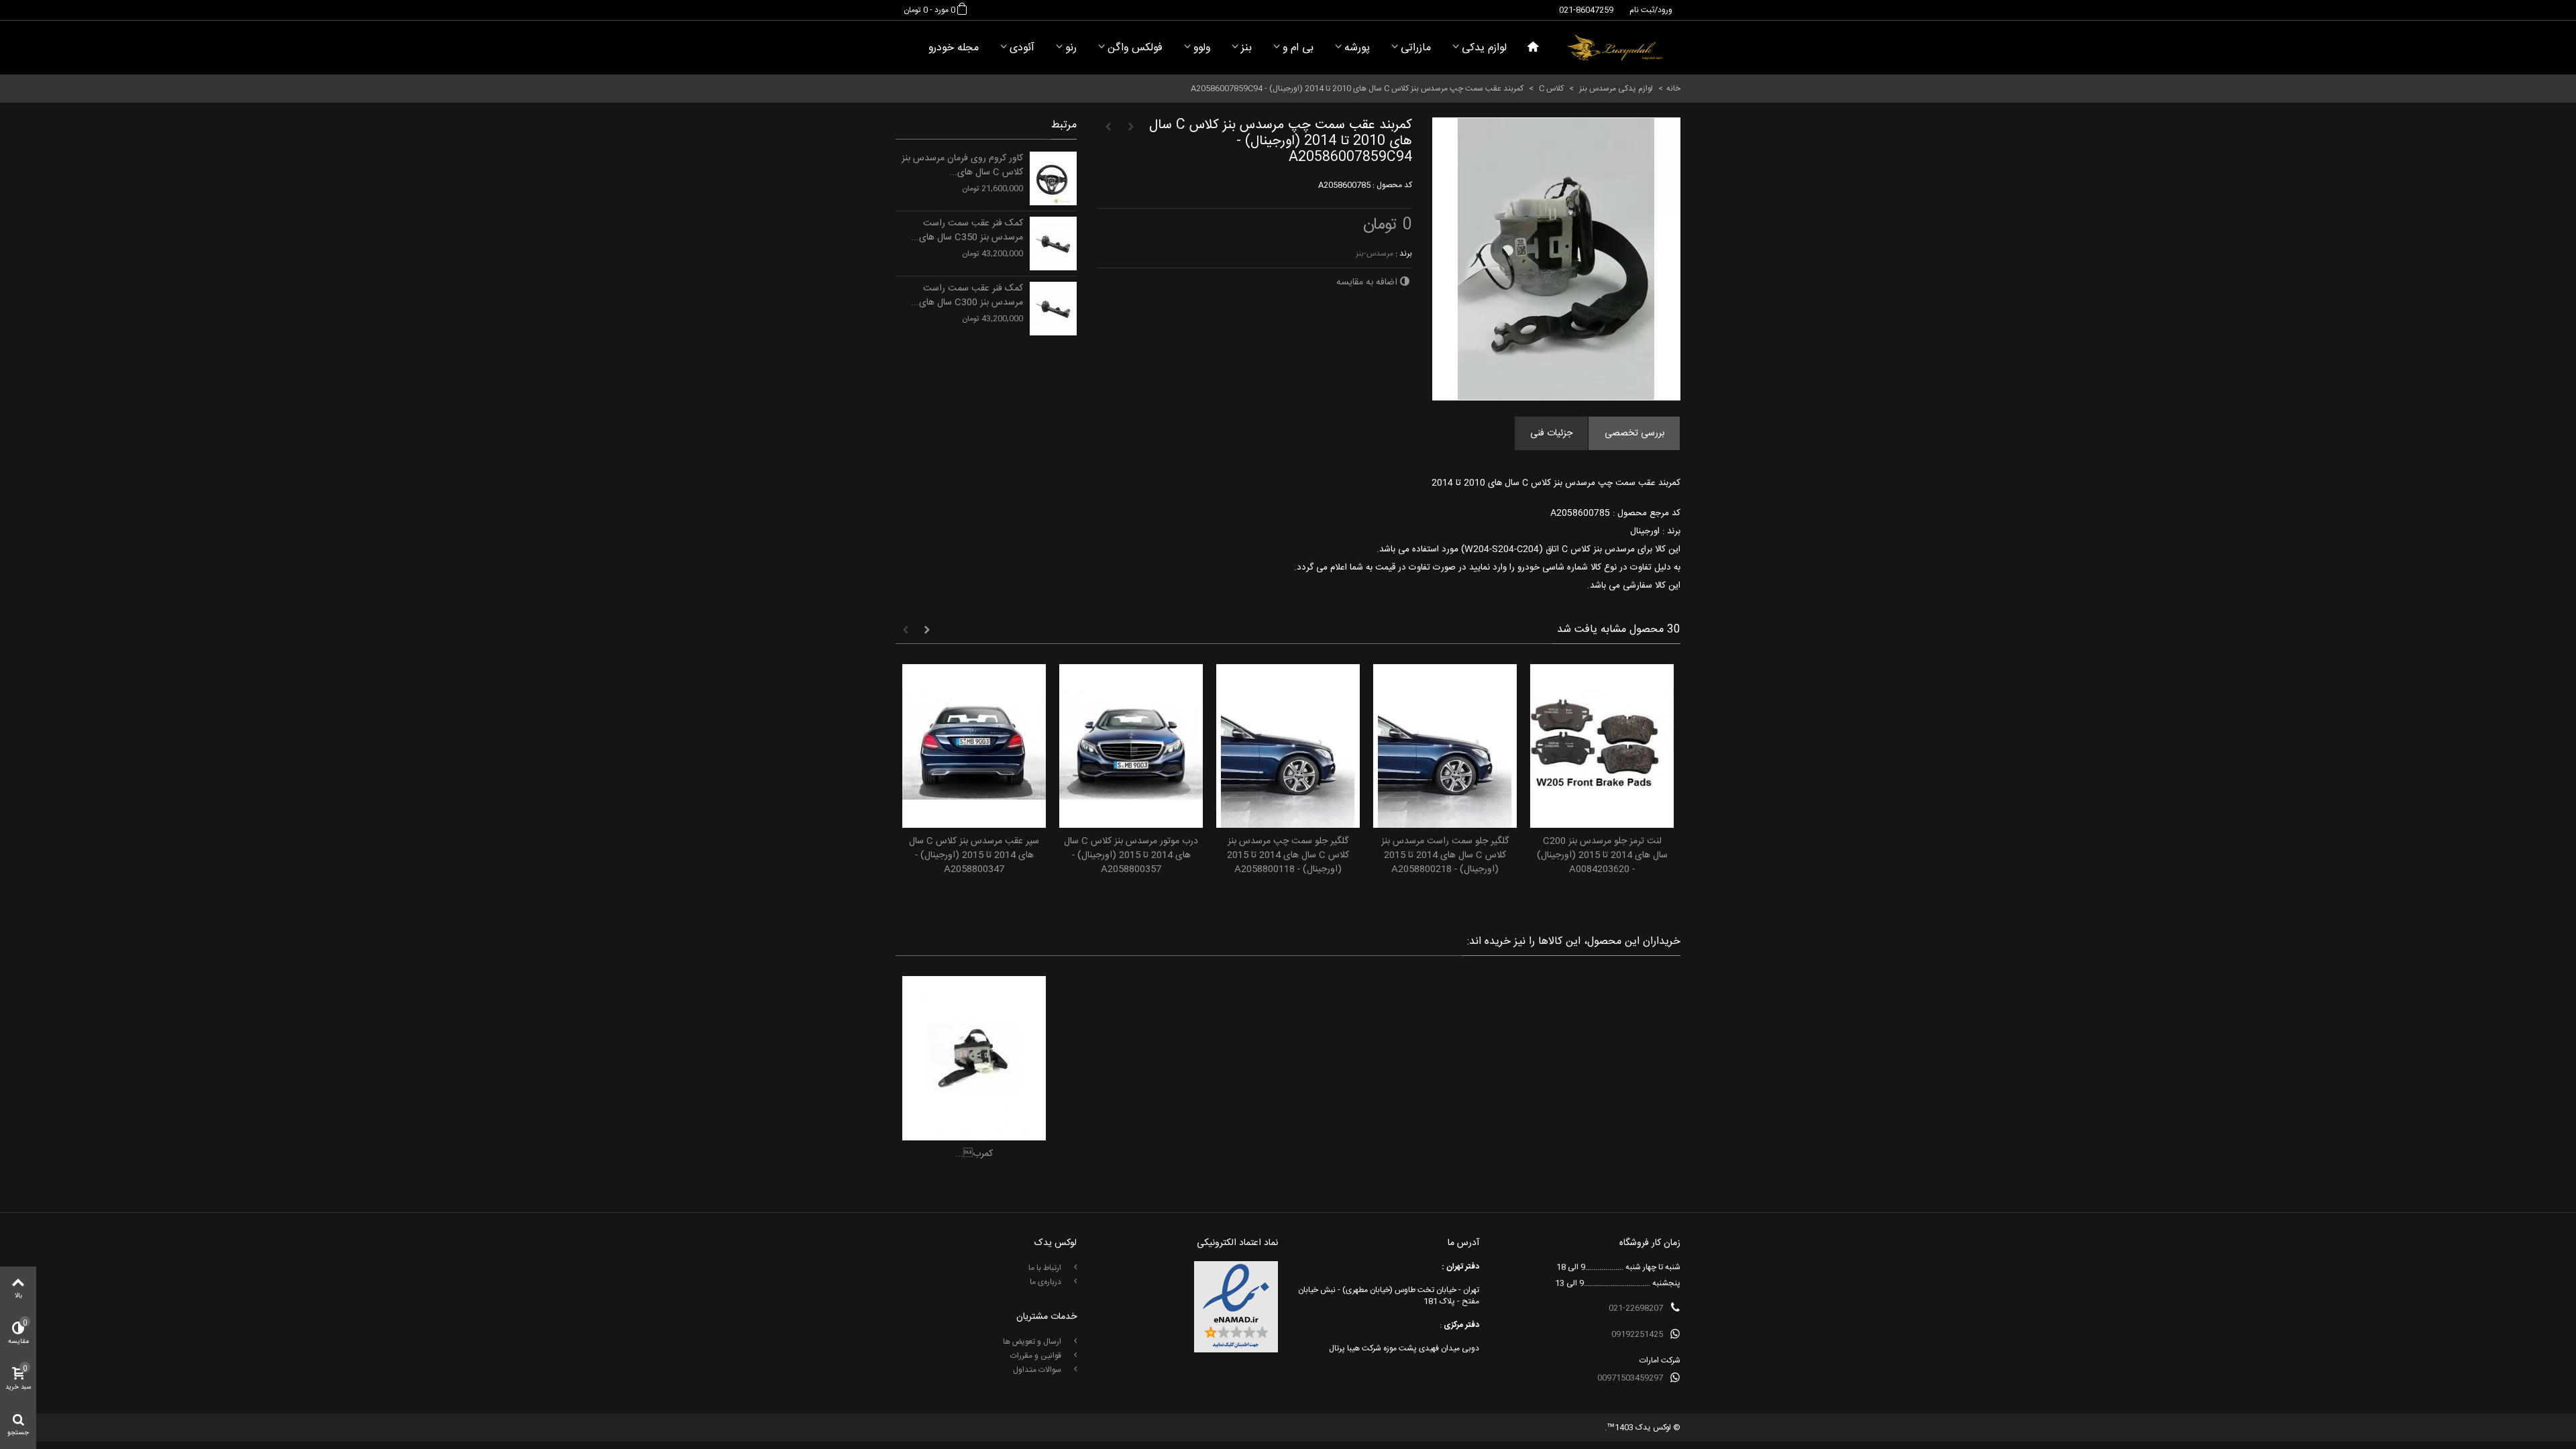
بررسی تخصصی (1634, 433)
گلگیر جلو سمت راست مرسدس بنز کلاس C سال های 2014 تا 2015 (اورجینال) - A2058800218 (1445, 856)
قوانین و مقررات (1037, 1356)
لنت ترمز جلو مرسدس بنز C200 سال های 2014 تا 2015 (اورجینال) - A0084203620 (1602, 856)
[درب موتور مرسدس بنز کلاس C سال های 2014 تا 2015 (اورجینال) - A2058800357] (1131, 746)
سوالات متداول (1038, 1370)
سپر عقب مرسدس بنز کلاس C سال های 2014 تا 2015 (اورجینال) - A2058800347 (974, 856)
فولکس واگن (1135, 48)
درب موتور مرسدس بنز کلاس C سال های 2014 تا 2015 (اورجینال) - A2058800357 (1131, 856)
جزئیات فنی (1551, 433)
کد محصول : (1392, 185)
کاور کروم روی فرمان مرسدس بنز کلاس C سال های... (962, 166)
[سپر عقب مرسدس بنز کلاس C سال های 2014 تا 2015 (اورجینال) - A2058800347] (974, 746)
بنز (1246, 48)
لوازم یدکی (1484, 48)
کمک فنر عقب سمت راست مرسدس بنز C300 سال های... (967, 296)
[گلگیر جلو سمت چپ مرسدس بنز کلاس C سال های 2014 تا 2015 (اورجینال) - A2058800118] (1288, 746)
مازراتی (1416, 48)
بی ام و (1298, 48)
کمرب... (974, 1154)
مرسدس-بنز (1375, 254)
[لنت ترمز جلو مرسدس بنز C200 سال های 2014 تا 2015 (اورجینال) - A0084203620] (1602, 746)
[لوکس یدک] (1615, 48)
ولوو (1202, 48)
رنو (1071, 48)
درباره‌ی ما (1046, 1282)
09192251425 (1637, 1334)
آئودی (1022, 48)
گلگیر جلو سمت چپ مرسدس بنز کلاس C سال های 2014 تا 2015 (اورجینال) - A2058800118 (1288, 856)
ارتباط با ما (1046, 1268)
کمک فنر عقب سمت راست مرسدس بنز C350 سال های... (967, 231)
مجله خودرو (954, 48)
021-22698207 (1636, 1308)
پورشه (1357, 48)
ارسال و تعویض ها (1033, 1342)
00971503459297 (1630, 1378)
